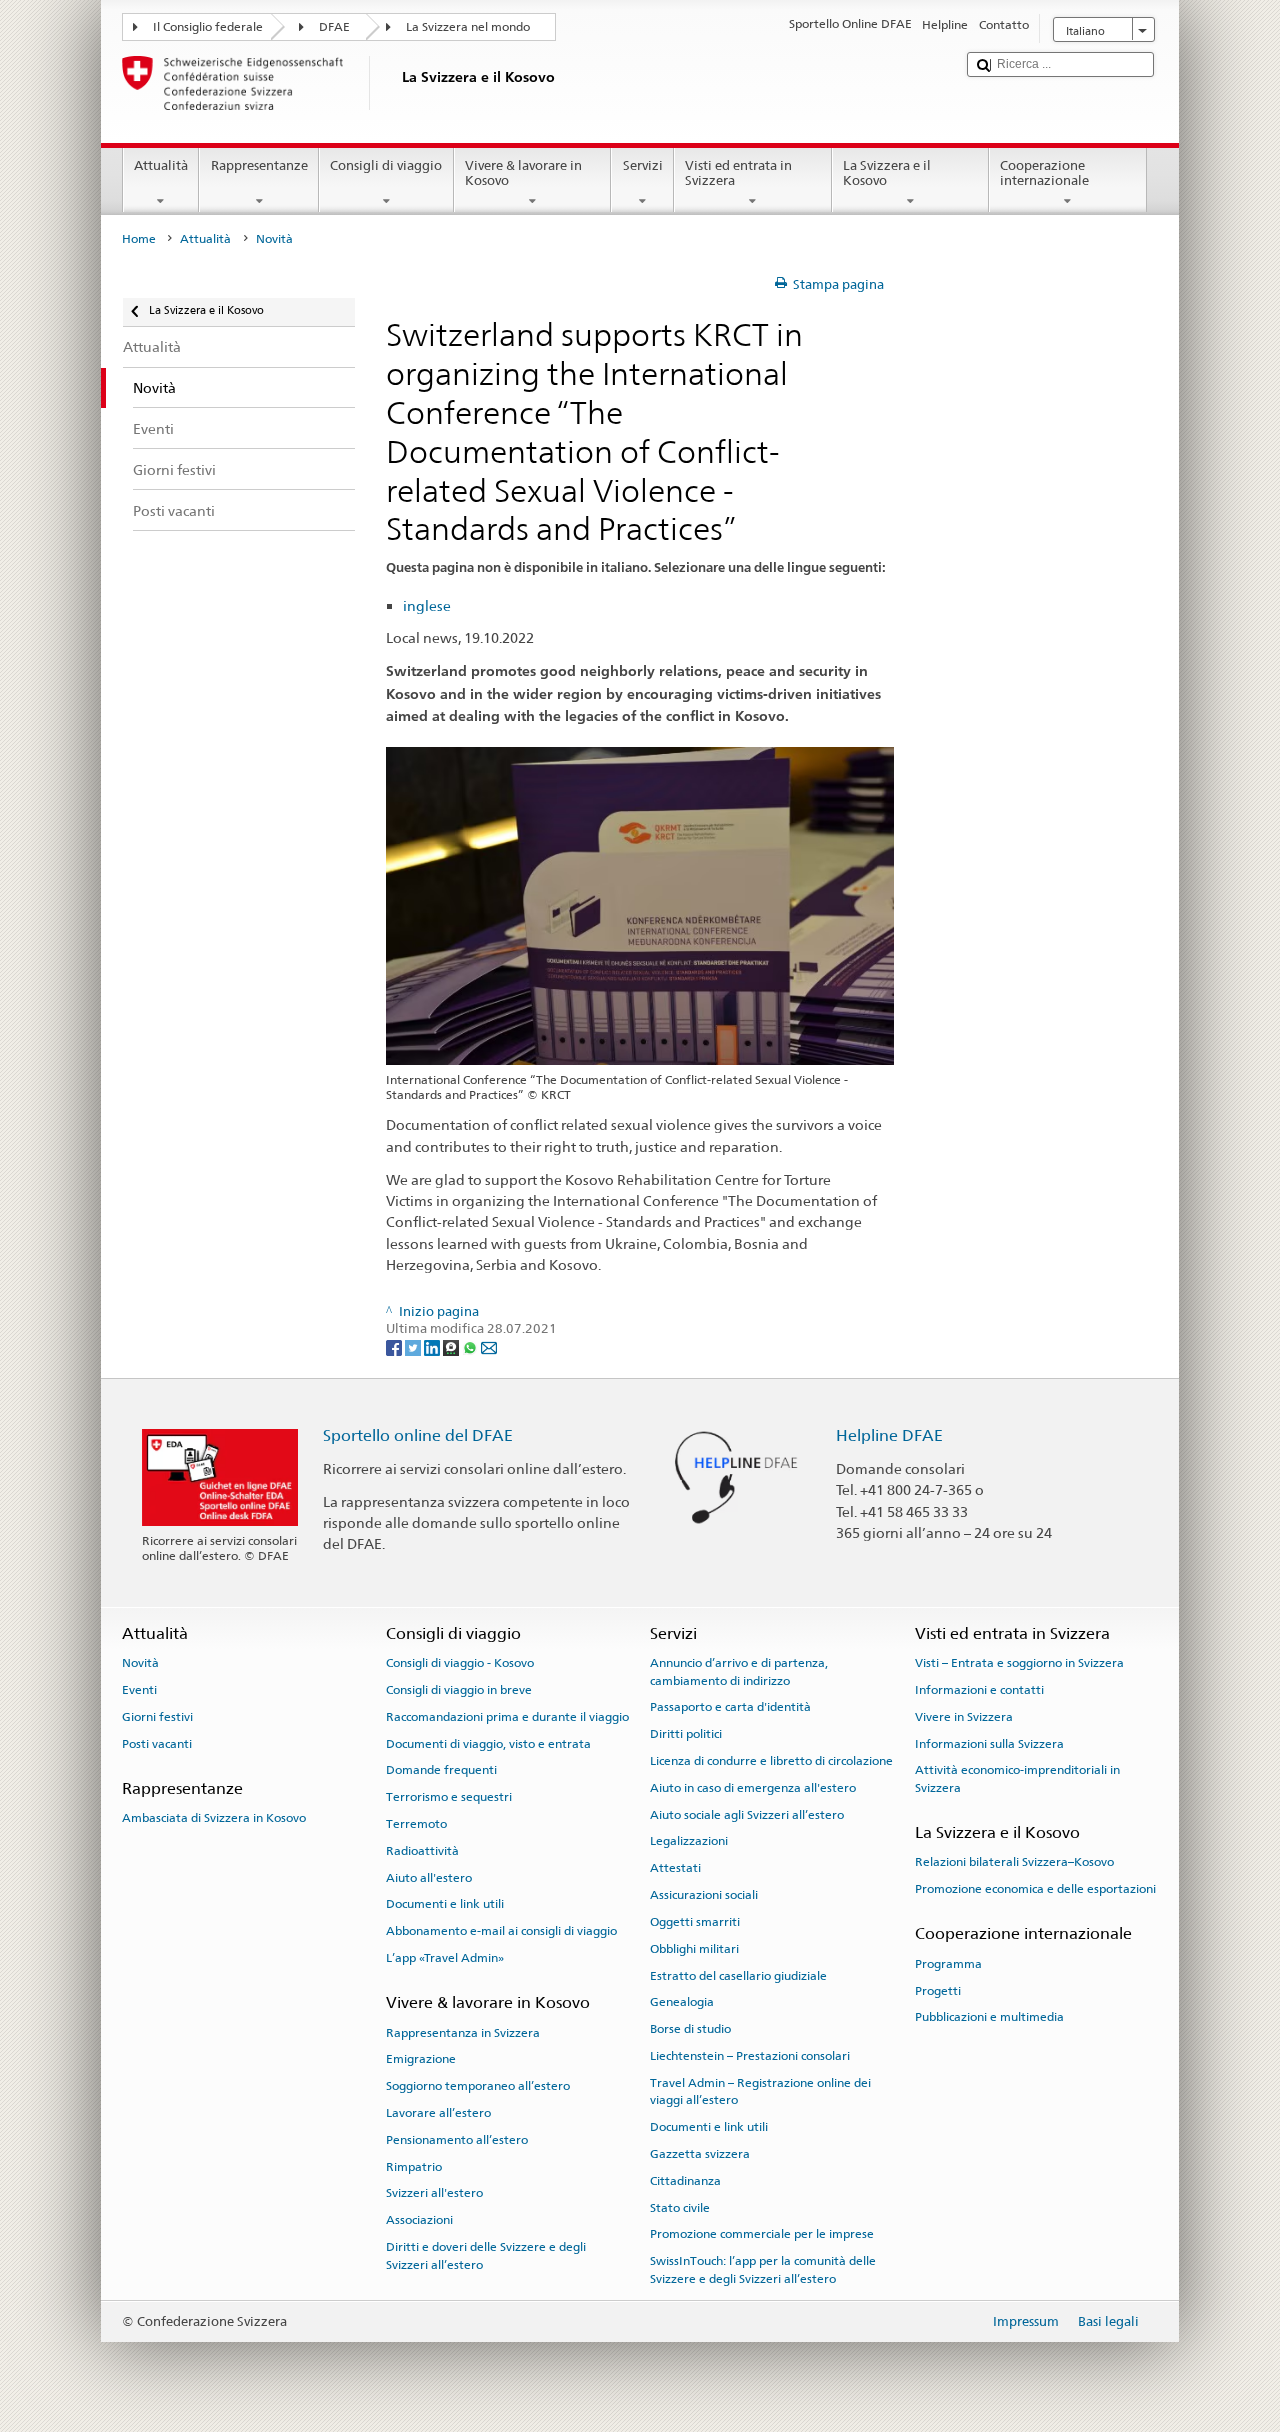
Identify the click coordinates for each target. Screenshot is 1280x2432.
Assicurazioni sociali (704, 1895)
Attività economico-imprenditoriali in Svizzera (1017, 1778)
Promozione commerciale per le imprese (762, 2234)
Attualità (161, 165)
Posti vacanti (157, 1743)
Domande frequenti (441, 1770)
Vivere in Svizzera (964, 1717)
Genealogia (682, 2002)
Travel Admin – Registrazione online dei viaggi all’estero (760, 2091)
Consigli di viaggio (386, 165)
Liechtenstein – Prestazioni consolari (750, 2056)
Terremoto (416, 1824)
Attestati (675, 1868)
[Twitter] (414, 1346)
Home (139, 239)
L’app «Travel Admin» (445, 1958)
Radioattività (422, 1851)
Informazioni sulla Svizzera (989, 1743)
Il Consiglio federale (208, 27)
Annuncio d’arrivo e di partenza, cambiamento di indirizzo (739, 1671)
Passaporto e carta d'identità (730, 1707)
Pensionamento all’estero (457, 2140)
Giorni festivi (157, 1717)
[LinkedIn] (433, 1346)
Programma (948, 1964)
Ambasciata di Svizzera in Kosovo (214, 1818)
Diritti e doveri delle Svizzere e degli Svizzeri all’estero (486, 2255)
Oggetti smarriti (695, 1922)
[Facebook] (395, 1346)
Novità (140, 1663)
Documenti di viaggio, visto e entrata (488, 1743)
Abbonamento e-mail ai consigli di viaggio (501, 1931)
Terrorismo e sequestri (449, 1797)
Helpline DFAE (889, 1435)
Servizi (643, 165)
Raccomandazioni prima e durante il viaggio (507, 1717)
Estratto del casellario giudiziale (738, 1975)
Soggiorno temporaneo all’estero (478, 2086)
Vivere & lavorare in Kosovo (523, 173)
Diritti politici (686, 1734)
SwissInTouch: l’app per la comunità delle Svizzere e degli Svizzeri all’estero (763, 2269)
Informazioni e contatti (979, 1690)
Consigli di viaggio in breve (459, 1690)
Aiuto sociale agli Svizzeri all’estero (747, 1815)
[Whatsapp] (471, 1346)
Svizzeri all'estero (434, 2193)
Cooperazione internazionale (1044, 173)
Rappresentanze (259, 165)
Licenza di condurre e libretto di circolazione (771, 1761)
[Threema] (452, 1346)
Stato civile (680, 2207)
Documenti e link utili (445, 1904)
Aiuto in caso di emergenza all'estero (753, 1788)
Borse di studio (690, 2029)
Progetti (938, 1990)
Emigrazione (421, 2059)
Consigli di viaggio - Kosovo (460, 1663)
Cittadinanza (685, 2181)
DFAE (334, 27)
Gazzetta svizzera (700, 2154)
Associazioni (419, 2220)
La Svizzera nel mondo (468, 27)
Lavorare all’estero (438, 2113)
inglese (427, 605)
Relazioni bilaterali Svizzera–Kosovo (1014, 1862)
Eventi (139, 1690)
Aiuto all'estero (429, 1877)
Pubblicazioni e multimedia (989, 2017)
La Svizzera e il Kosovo (887, 173)
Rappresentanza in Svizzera (463, 2032)
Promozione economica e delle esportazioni (1035, 1889)
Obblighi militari (694, 1949)
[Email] (489, 1346)
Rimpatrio (414, 2167)
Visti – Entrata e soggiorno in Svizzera (1019, 1663)
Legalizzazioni (689, 1841)
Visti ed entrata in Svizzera (738, 173)
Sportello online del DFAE (418, 1435)
